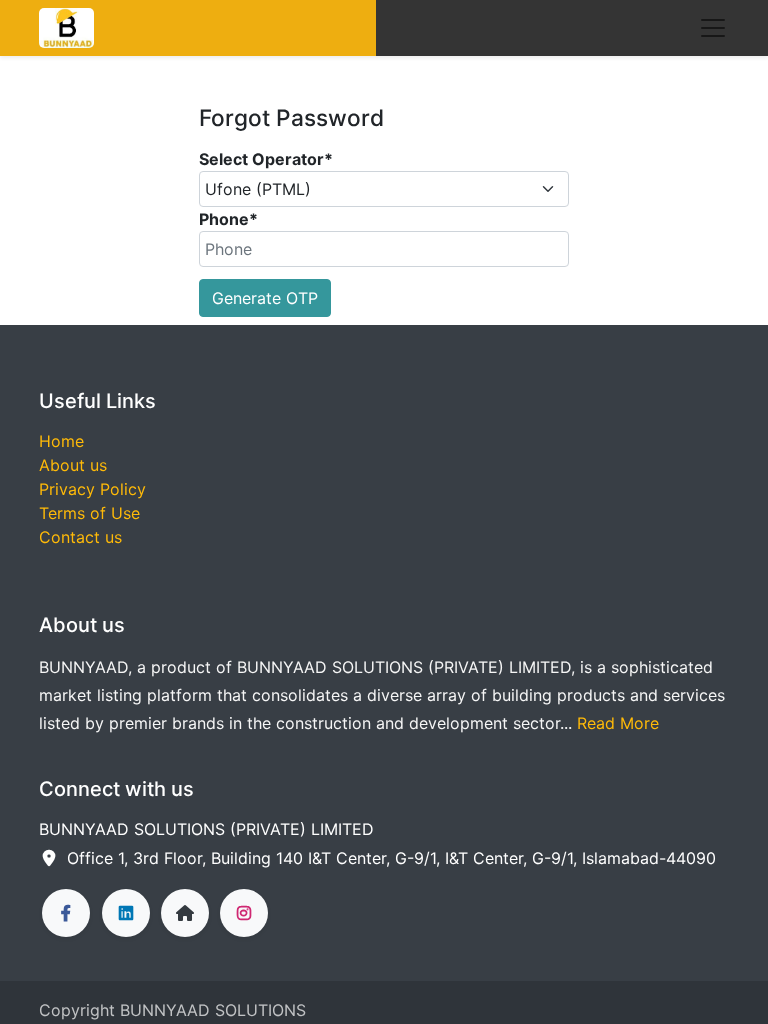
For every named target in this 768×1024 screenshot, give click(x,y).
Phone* (228, 219)
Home (61, 441)
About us (73, 465)
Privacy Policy (92, 489)
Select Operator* (266, 159)
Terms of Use (89, 513)
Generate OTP (265, 298)
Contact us (80, 537)
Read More (618, 723)
